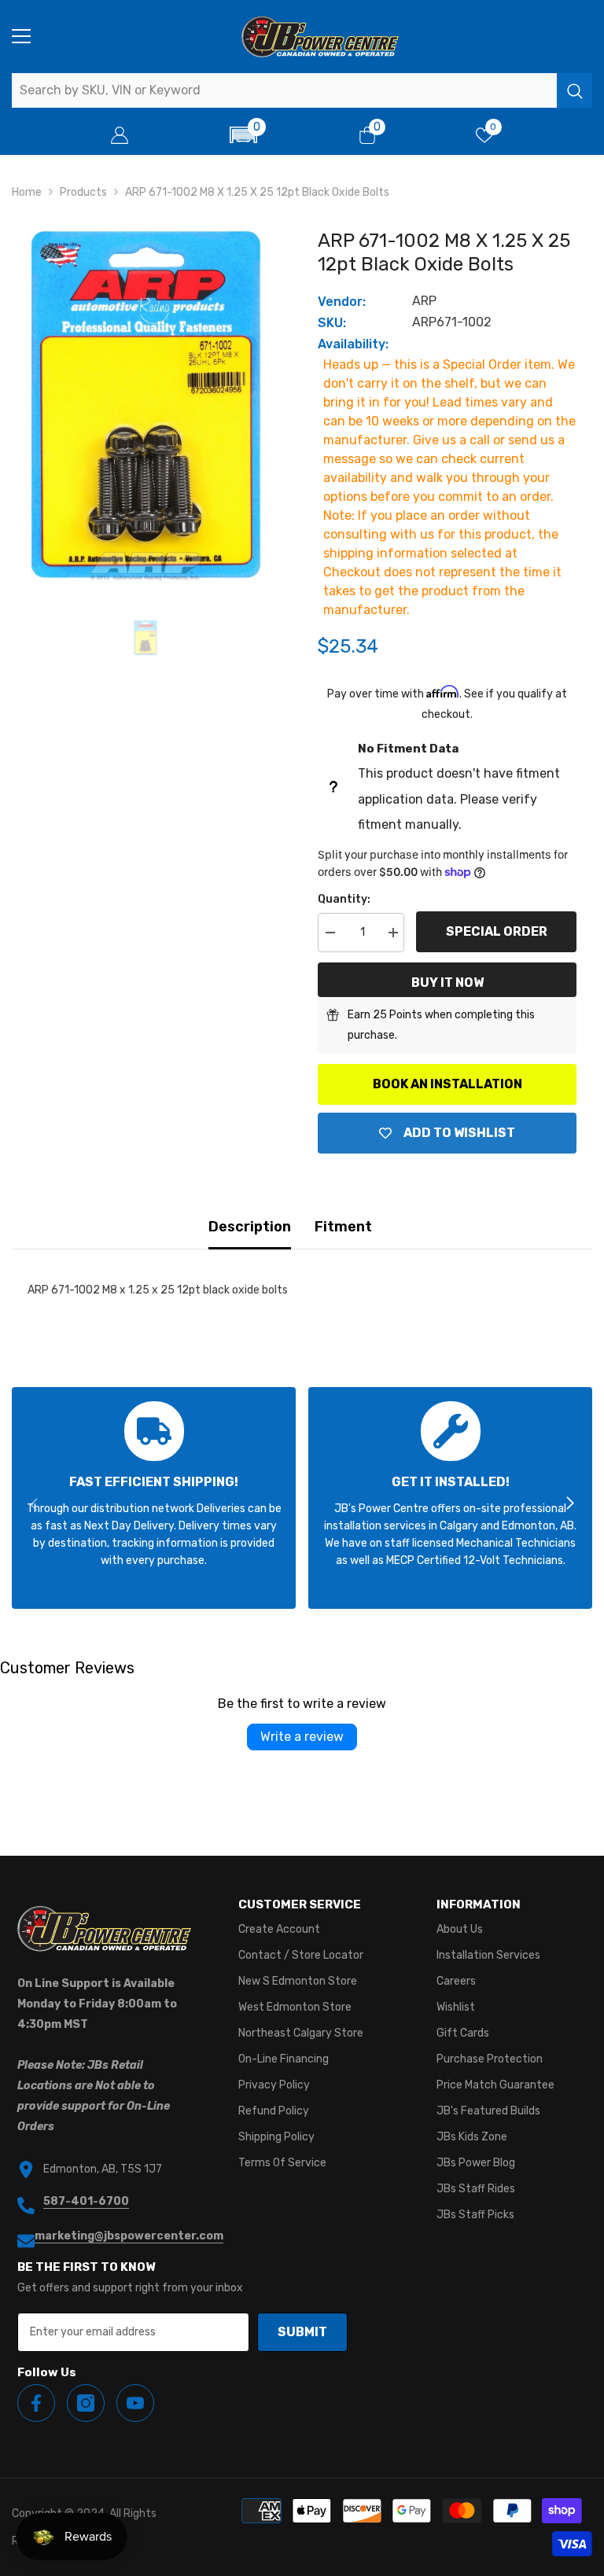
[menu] (21, 36)
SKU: (332, 323)
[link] (154, 1498)
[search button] (575, 90)
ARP (424, 301)
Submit (302, 2332)
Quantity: (344, 899)
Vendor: (342, 302)
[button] (244, 135)
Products (83, 192)
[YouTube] (135, 2403)
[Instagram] (86, 2403)
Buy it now (447, 983)
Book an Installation (447, 1084)
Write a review (302, 1737)
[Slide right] (569, 1504)
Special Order (497, 931)
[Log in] (120, 135)
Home (27, 192)
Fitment (343, 1227)
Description (250, 1227)
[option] (145, 405)
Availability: (353, 344)
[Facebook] (36, 2403)
